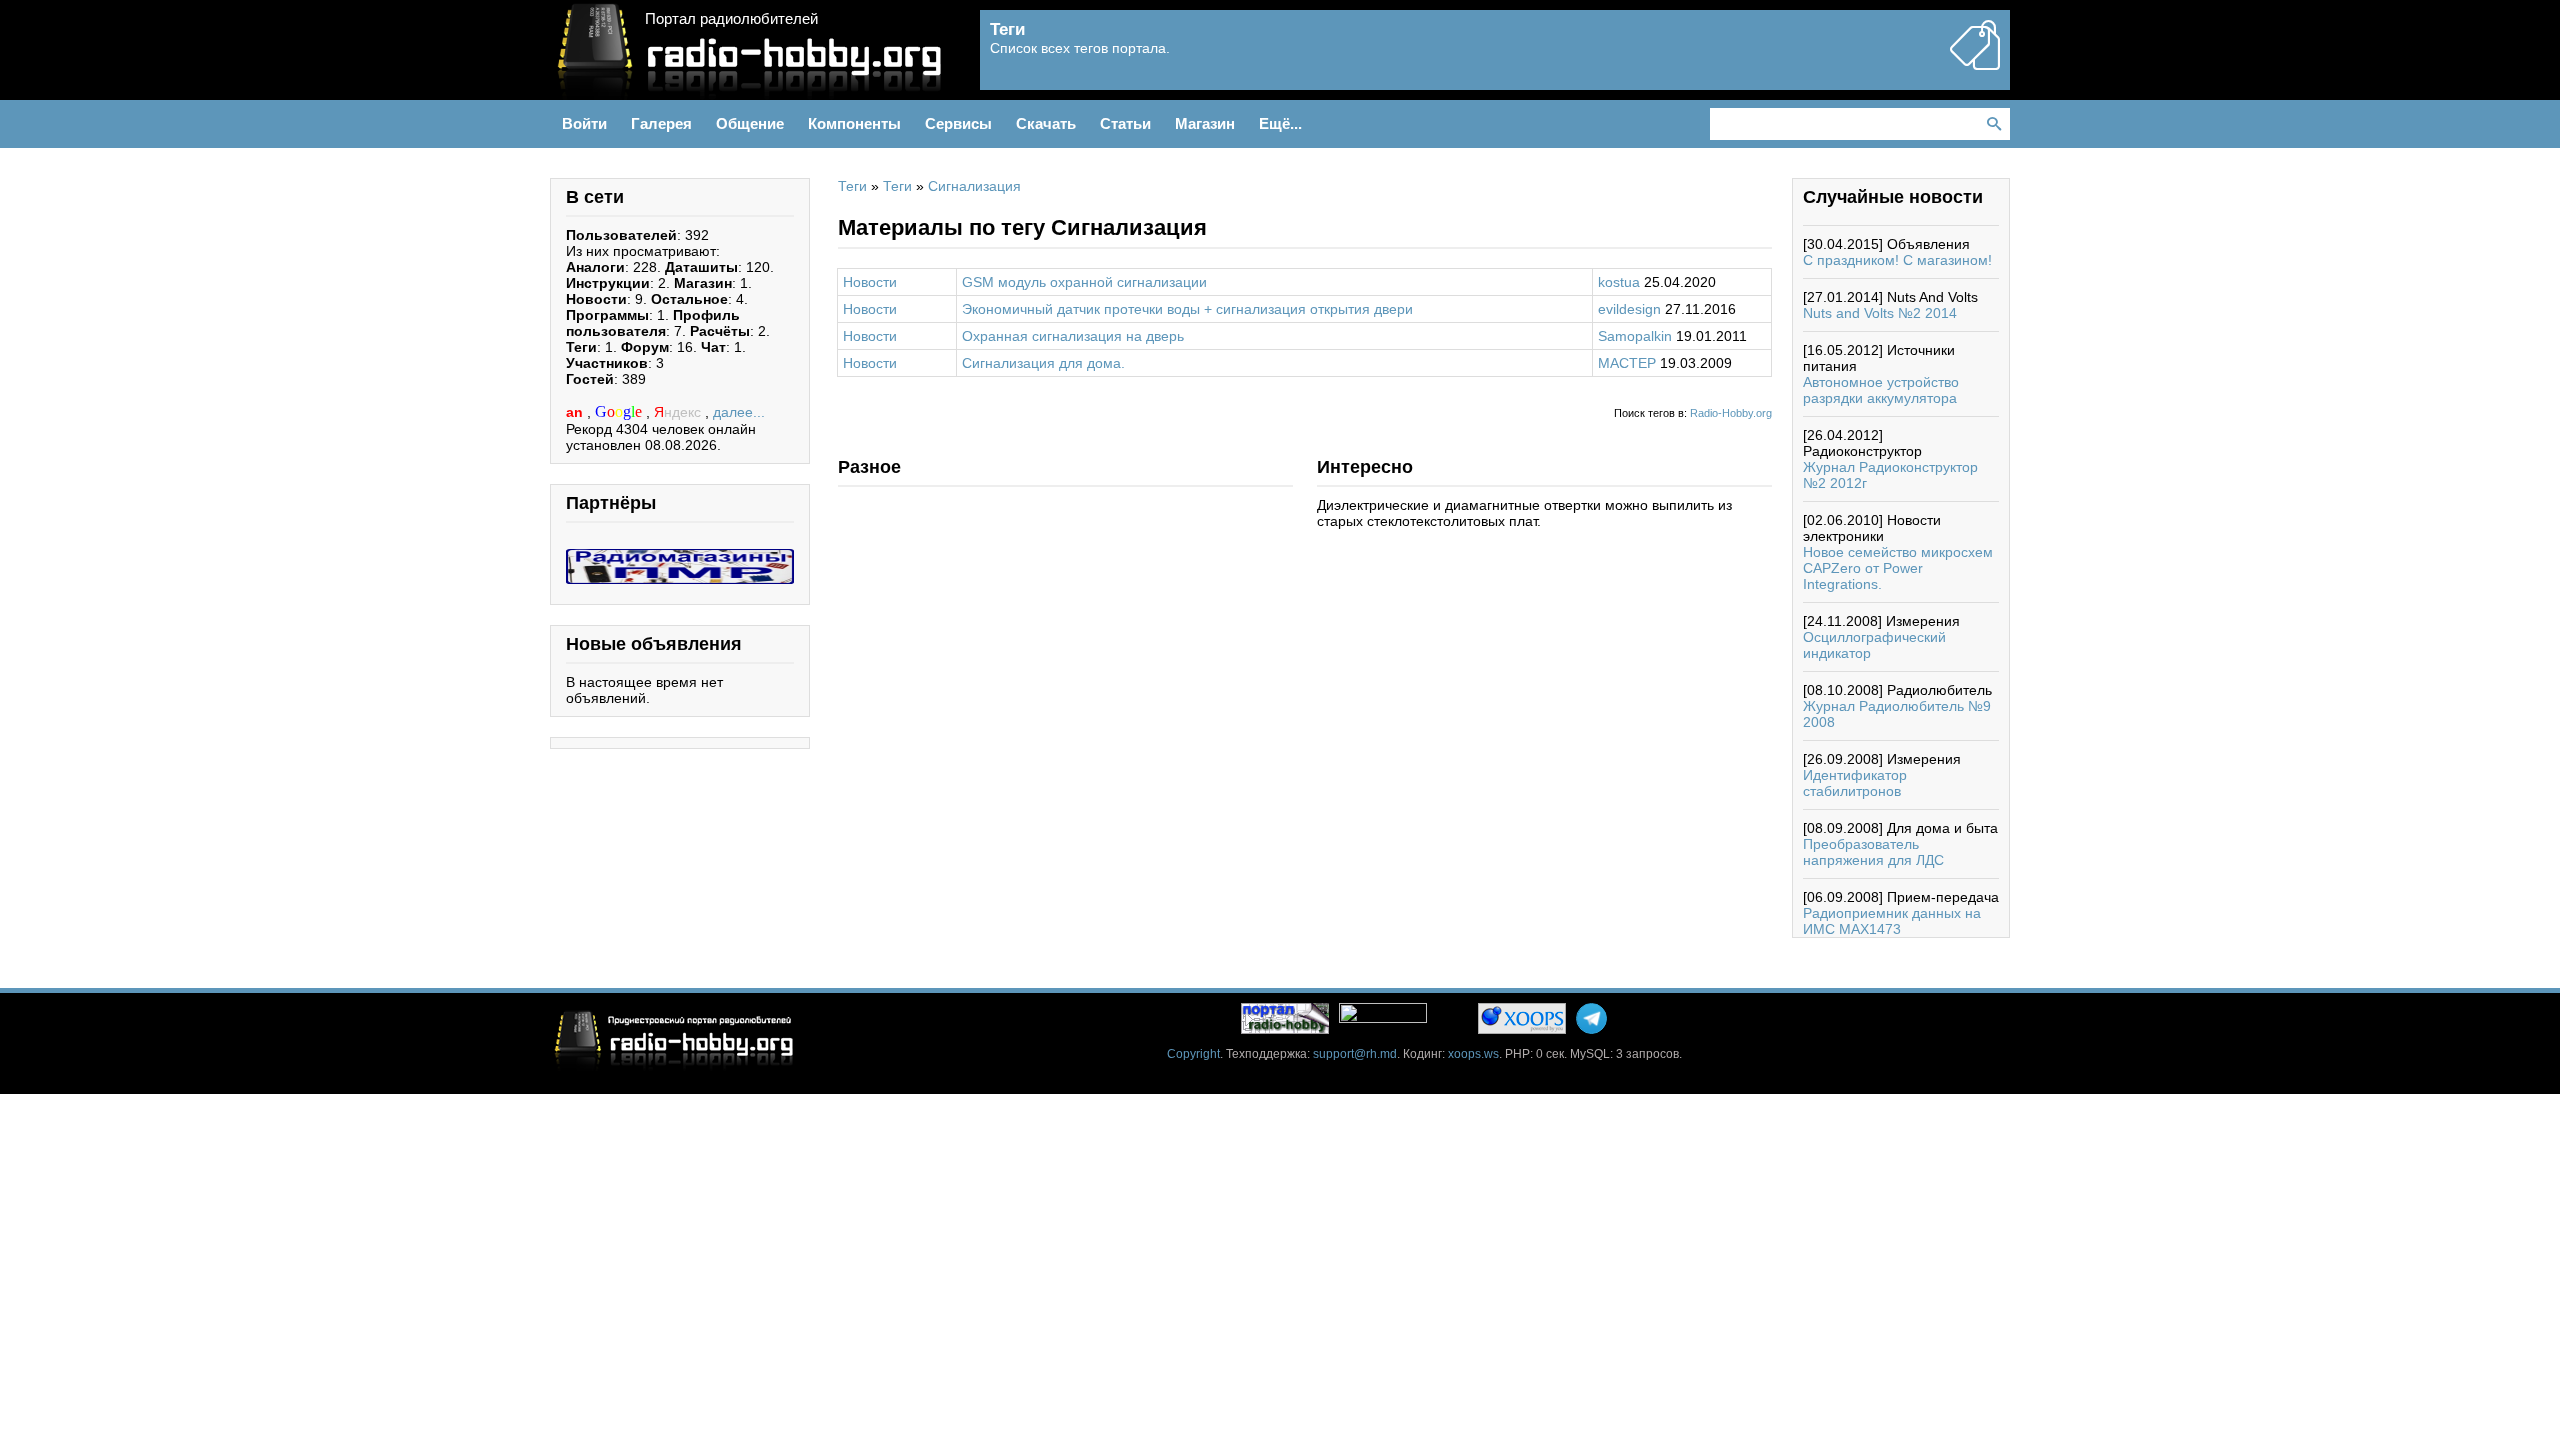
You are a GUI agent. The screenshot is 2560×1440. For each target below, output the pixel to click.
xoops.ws (1473, 1054)
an (576, 412)
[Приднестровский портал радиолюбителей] (1285, 1018)
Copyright (1193, 1054)
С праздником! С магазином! (1897, 260)
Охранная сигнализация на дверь (1073, 336)
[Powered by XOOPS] (1522, 1018)
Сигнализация (974, 186)
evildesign (1629, 309)
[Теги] (1975, 62)
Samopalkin (1635, 336)
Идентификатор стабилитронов (1855, 783)
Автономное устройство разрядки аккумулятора (1881, 390)
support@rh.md (1355, 1054)
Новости (870, 282)
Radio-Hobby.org (1731, 413)
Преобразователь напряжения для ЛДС (1873, 852)
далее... (739, 412)
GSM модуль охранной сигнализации (1084, 282)
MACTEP (1627, 363)
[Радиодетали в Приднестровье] (680, 557)
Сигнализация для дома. (1043, 363)
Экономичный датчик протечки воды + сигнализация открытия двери (1187, 309)
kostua (1619, 282)
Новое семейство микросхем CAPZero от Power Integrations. (1898, 568)
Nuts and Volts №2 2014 (1880, 313)
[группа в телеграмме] (1591, 1018)
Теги (852, 186)
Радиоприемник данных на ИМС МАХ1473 (1892, 921)
